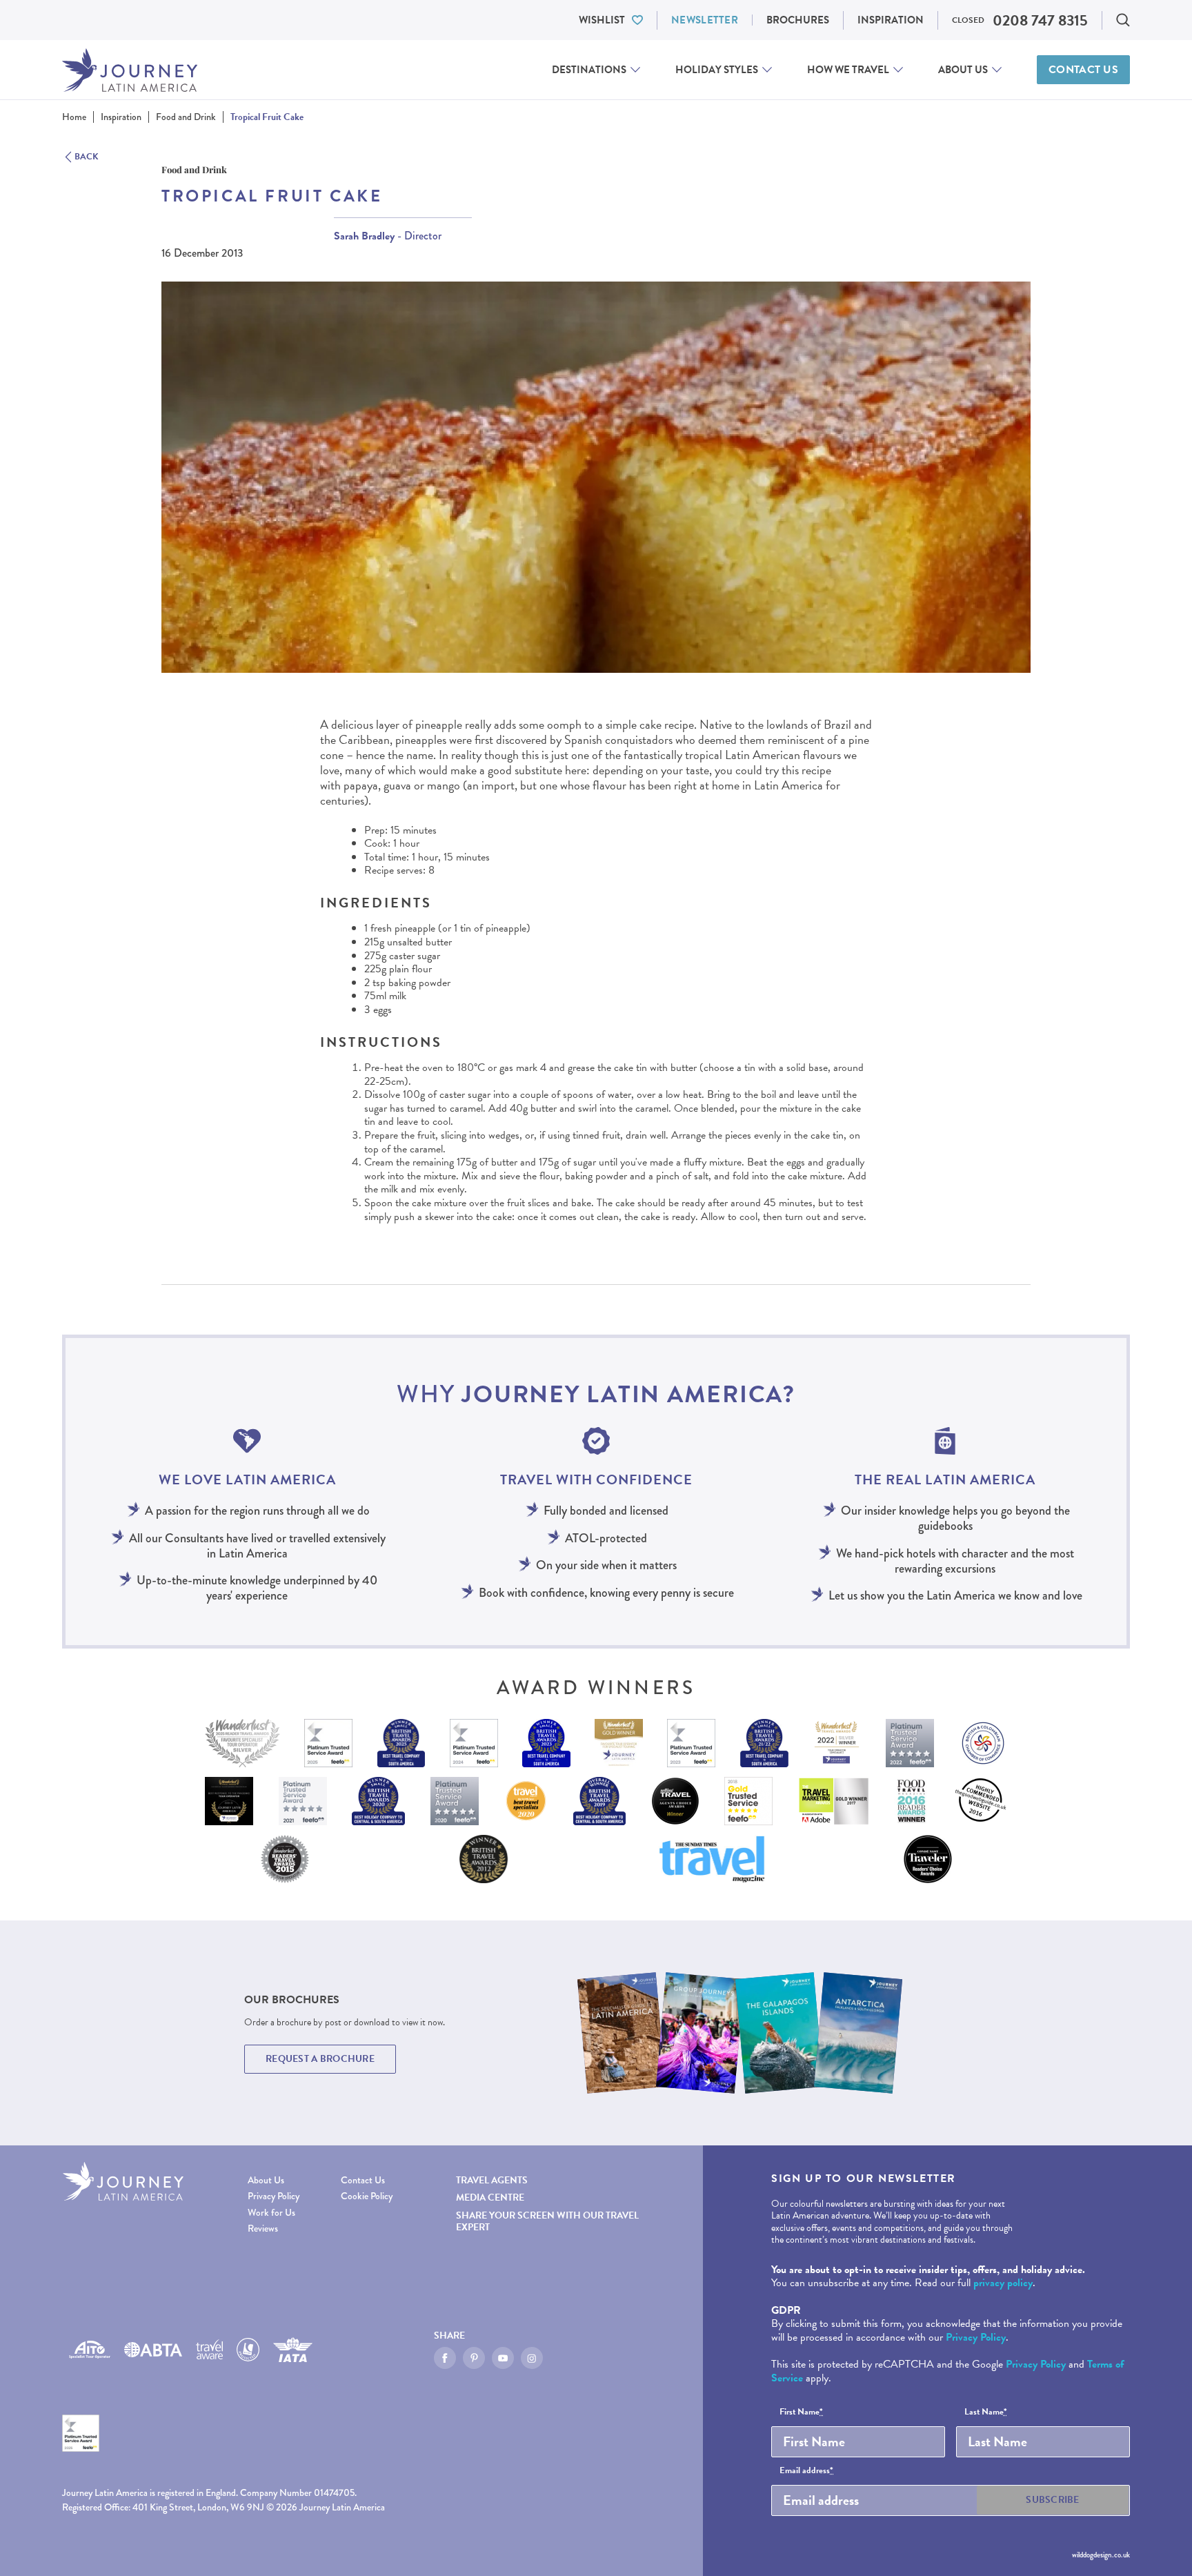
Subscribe (1053, 2500)
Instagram (532, 2358)
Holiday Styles (717, 70)
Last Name (986, 2412)
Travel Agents (492, 2180)
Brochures (798, 20)
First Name (801, 2412)
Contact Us (1083, 70)
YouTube (503, 2358)
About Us (963, 70)
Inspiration (891, 20)
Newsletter (705, 20)
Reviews (263, 2229)
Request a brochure (320, 2059)
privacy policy (1003, 2283)
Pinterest (474, 2358)
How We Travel (848, 70)
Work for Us (271, 2213)
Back (87, 157)
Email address (806, 2471)
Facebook (445, 2358)
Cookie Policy (367, 2196)
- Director (388, 236)
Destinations (589, 70)
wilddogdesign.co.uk (1101, 2555)
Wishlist (602, 20)
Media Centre (490, 2198)
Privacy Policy (274, 2196)
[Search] (1123, 20)
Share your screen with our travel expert (547, 2221)
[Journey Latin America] (130, 70)
